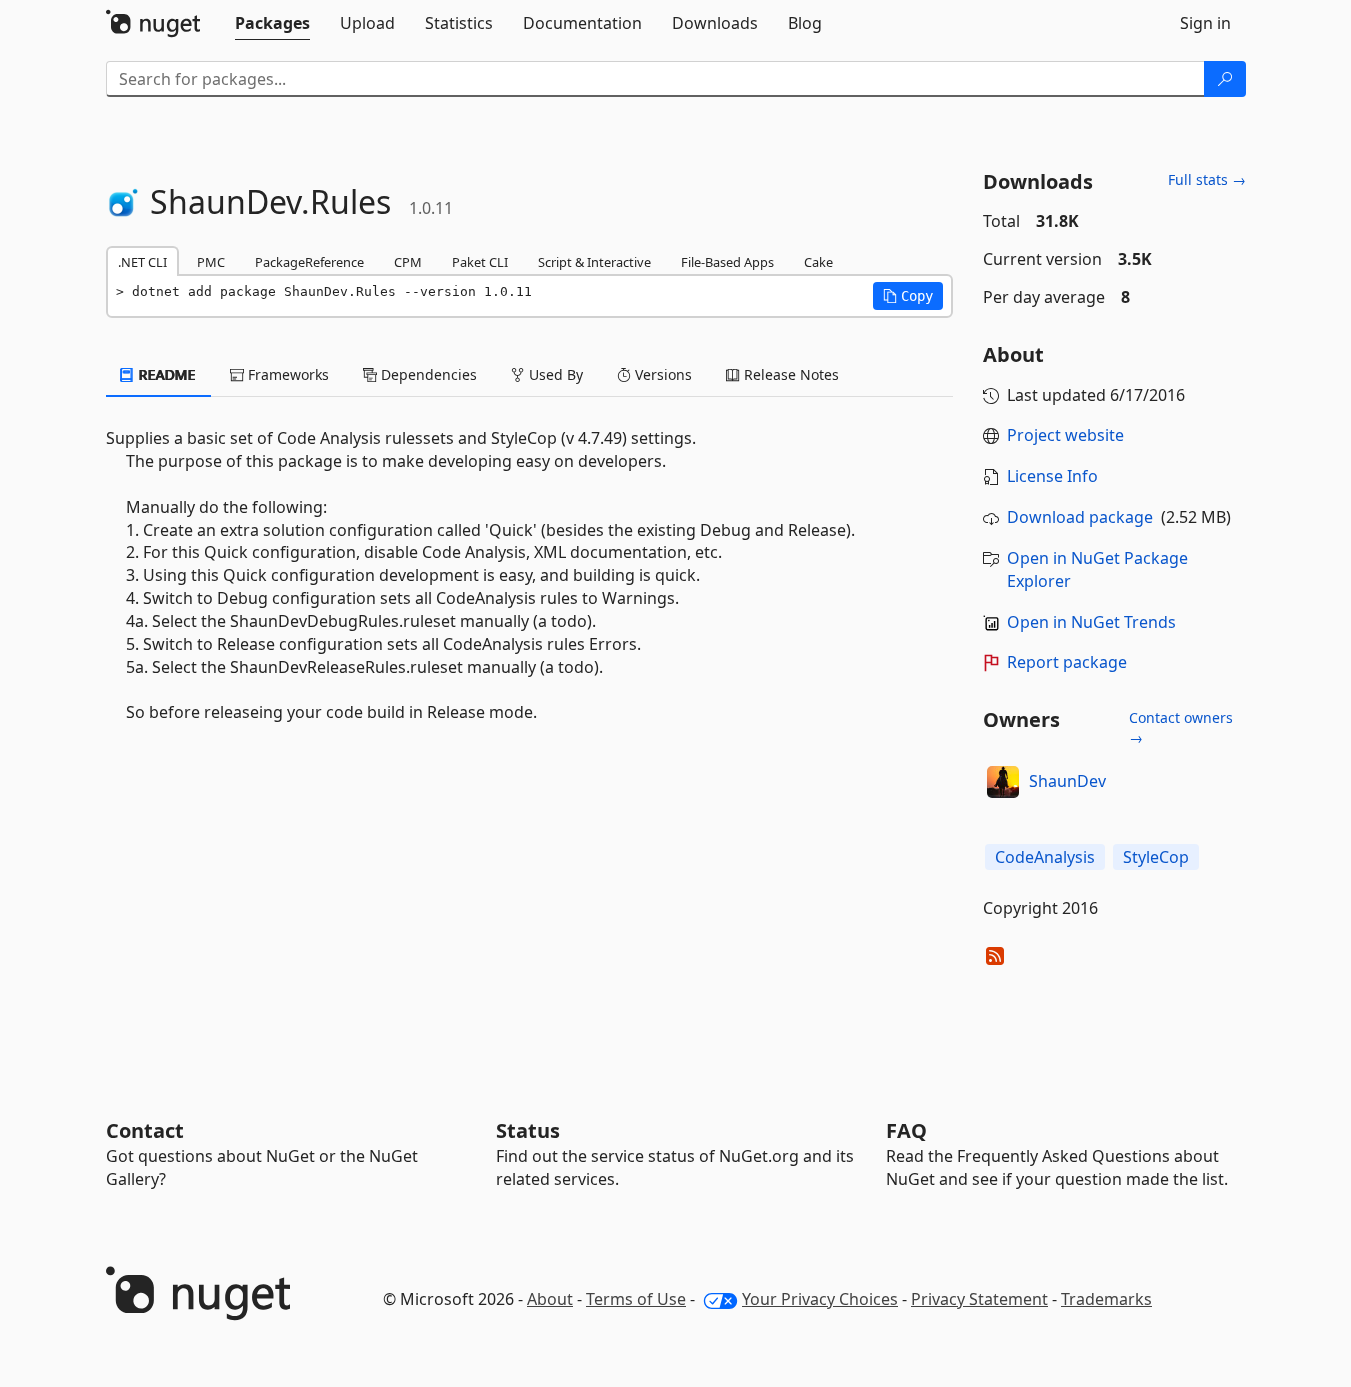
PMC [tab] (211, 262)
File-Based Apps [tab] (727, 262)
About (550, 1299)
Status (528, 1130)
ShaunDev (1067, 781)
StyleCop (1156, 857)
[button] (908, 296)
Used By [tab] (554, 374)
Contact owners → (1181, 727)
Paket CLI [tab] (480, 262)
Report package (1067, 662)
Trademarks (1106, 1299)
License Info (1052, 476)
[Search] (1225, 79)
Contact (145, 1130)
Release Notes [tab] (789, 374)
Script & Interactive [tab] (594, 262)
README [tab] (165, 374)
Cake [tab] (818, 262)
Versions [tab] (661, 374)
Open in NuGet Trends (1091, 622)
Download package (1080, 517)
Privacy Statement (979, 1299)
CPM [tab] (408, 262)
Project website (1065, 435)
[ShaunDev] (1003, 782)
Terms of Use (636, 1299)
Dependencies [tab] (427, 374)
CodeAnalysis (1045, 857)
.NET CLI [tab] (142, 262)
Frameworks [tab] (286, 374)
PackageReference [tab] (309, 262)
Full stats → (1207, 179)
